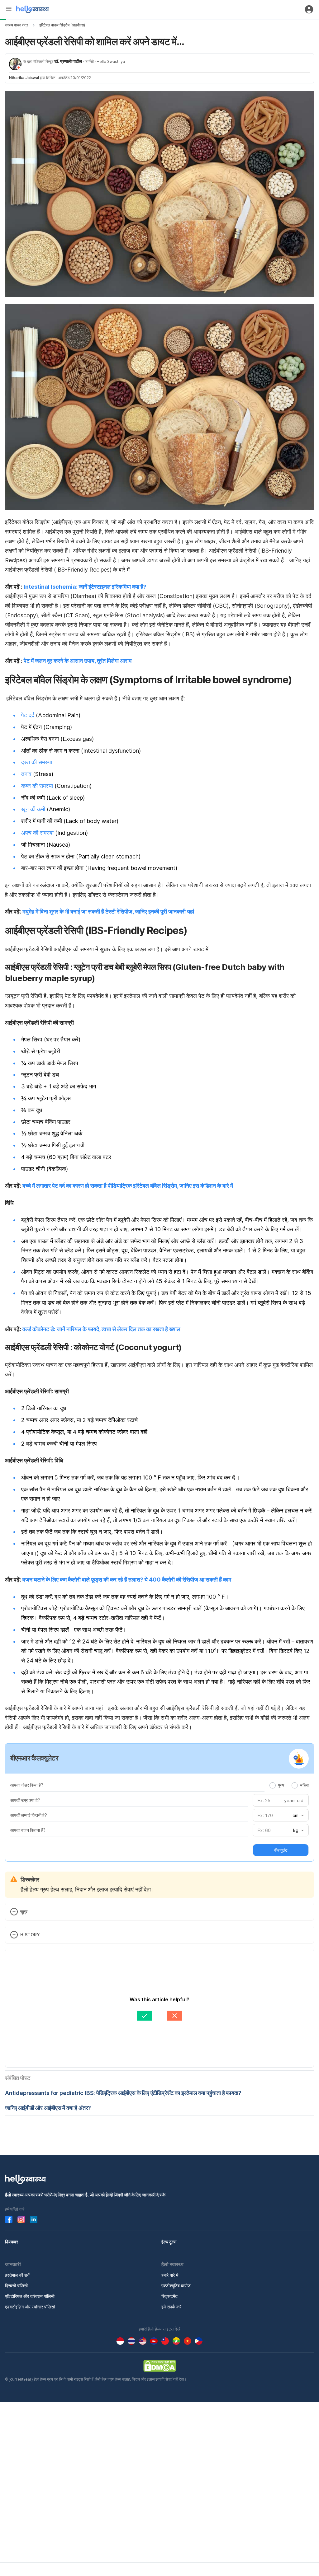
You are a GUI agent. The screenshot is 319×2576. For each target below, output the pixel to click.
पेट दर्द (28, 715)
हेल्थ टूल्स (169, 2242)
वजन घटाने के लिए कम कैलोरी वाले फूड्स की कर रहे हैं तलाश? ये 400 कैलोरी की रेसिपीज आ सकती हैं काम (127, 1580)
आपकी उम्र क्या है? (25, 1800)
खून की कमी (33, 809)
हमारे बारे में (170, 2275)
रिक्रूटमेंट (169, 2296)
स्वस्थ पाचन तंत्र (17, 25)
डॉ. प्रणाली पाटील (68, 61)
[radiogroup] (289, 1785)
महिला (305, 1785)
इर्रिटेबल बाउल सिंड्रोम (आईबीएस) (62, 25)
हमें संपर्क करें (171, 2307)
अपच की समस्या (37, 833)
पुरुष (281, 1785)
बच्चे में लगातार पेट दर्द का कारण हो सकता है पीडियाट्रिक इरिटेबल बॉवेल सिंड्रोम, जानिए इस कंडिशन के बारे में (128, 1186)
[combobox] (298, 1816)
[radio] (273, 1785)
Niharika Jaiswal (24, 78)
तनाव (26, 774)
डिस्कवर (12, 2242)
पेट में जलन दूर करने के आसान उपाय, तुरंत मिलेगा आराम (77, 661)
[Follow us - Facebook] (9, 2219)
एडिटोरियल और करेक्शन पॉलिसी (30, 2296)
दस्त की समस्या (37, 762)
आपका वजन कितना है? (28, 1830)
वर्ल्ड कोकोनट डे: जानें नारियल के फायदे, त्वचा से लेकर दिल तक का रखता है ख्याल (101, 1329)
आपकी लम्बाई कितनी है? (29, 1815)
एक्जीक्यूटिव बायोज (176, 2286)
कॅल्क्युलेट (281, 1850)
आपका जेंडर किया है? (27, 1785)
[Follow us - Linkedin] (34, 2219)
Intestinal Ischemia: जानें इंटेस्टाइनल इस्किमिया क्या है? (85, 587)
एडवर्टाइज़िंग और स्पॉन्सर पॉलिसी (30, 2307)
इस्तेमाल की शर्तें (17, 2275)
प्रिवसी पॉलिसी (16, 2286)
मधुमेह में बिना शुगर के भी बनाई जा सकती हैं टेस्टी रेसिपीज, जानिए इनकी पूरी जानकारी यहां (108, 912)
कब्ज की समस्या (37, 786)
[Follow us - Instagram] (21, 2219)
